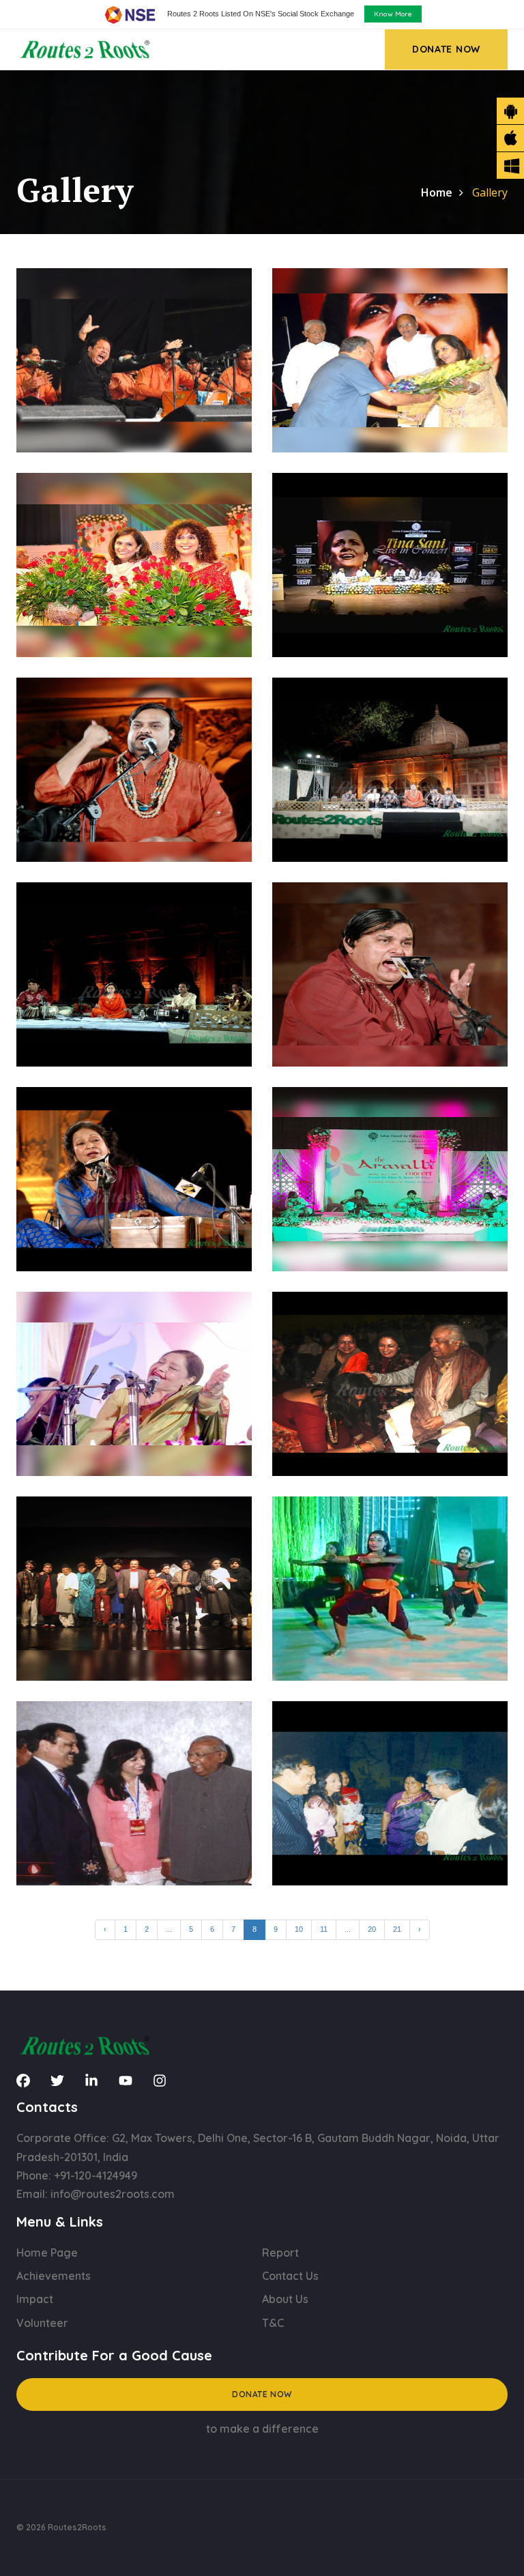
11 (324, 1929)
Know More (393, 14)
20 (372, 1929)
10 (299, 1929)
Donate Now (262, 2394)
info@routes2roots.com (113, 2194)
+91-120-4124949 (96, 2175)
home (437, 192)
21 (397, 1929)
